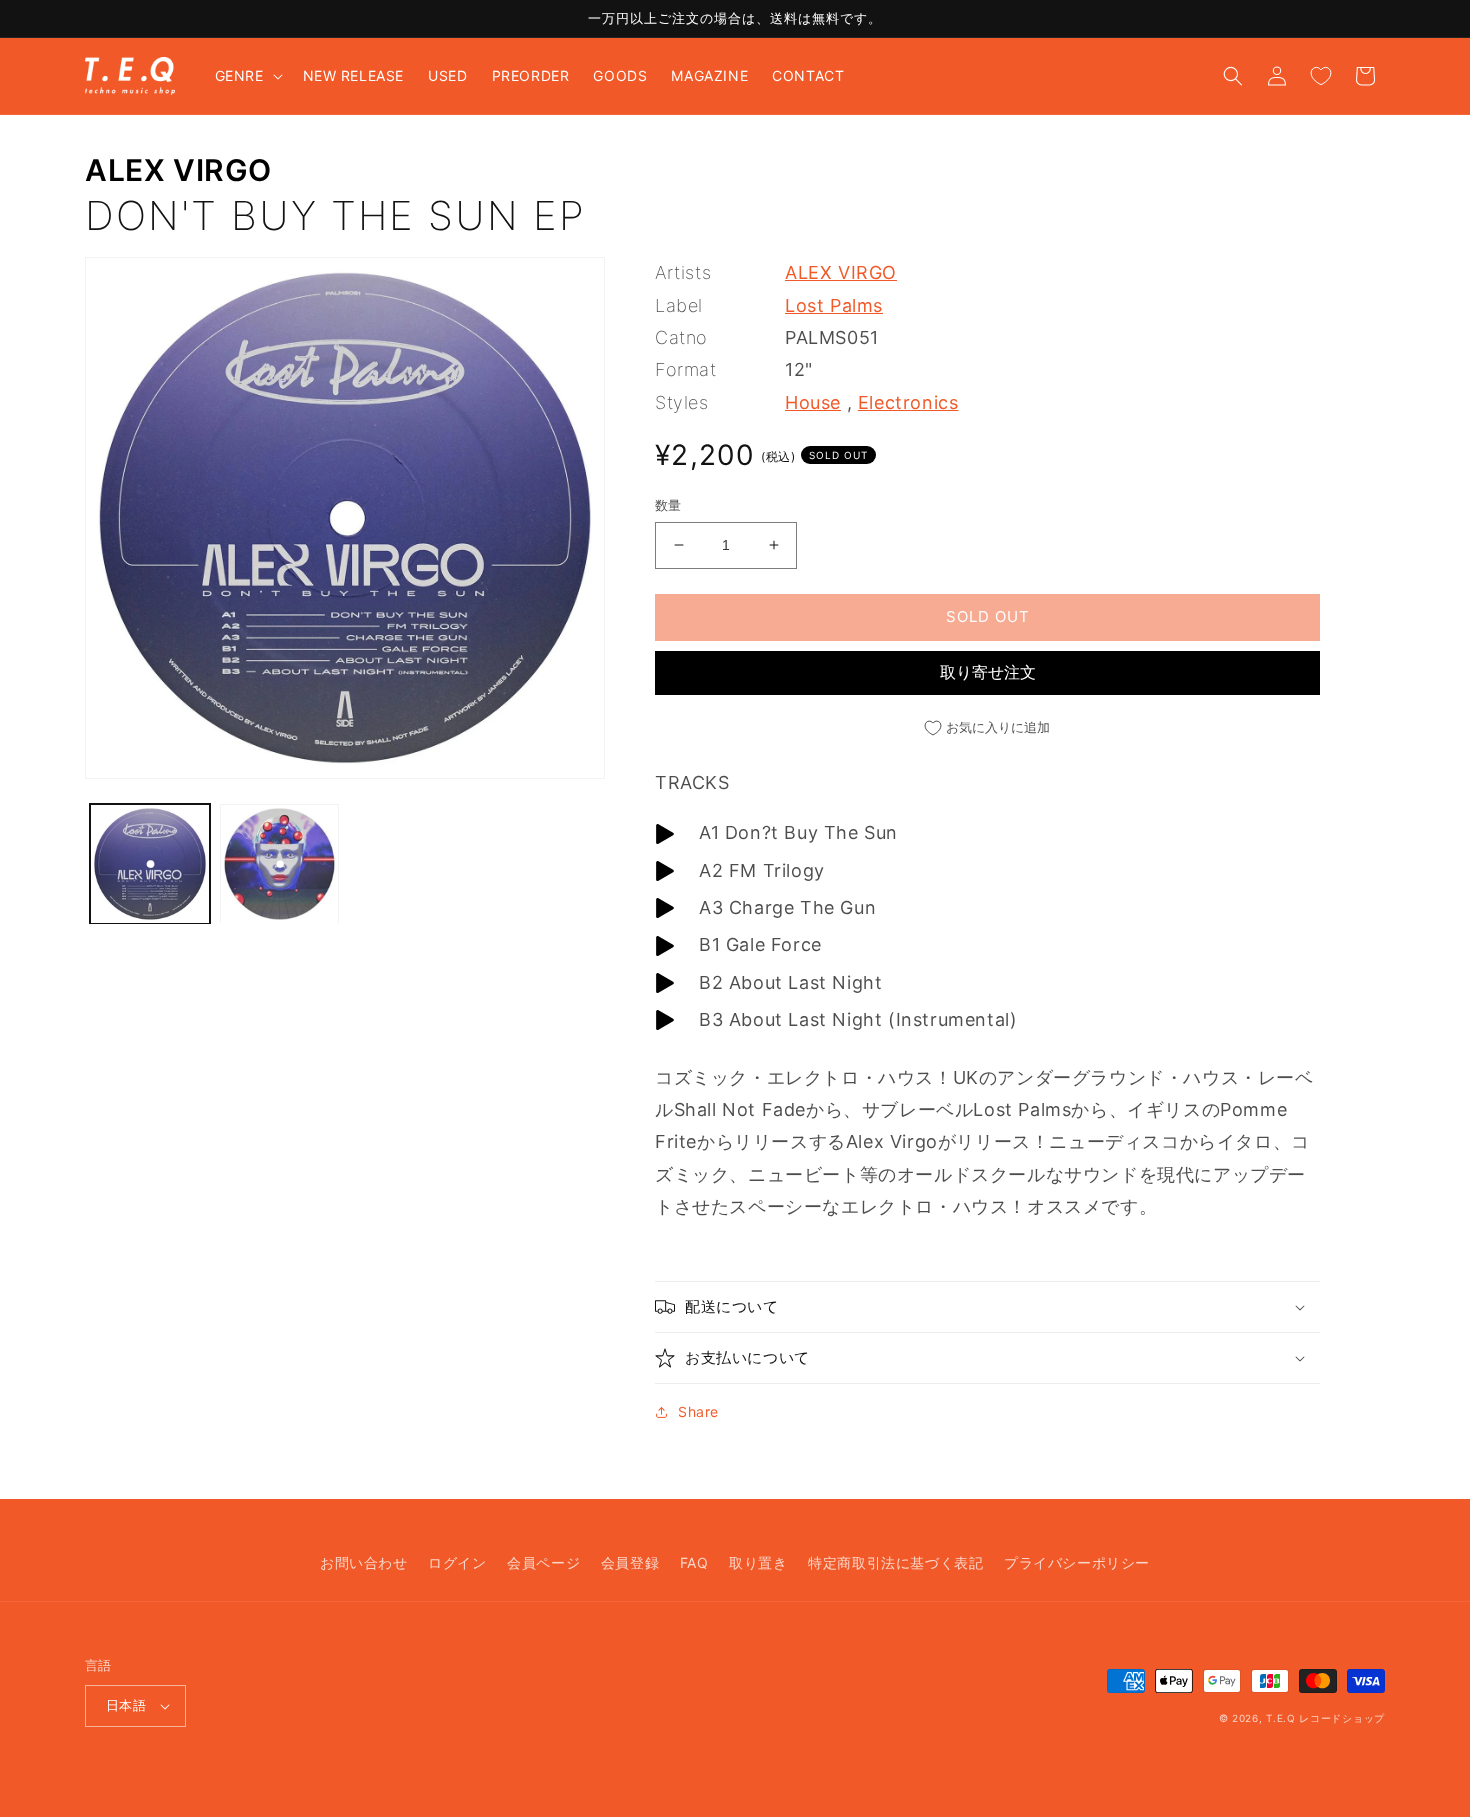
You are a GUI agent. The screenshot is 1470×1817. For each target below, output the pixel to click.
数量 (668, 505)
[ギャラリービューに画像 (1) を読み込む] (150, 864)
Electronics (908, 402)
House (813, 402)
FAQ (694, 1562)
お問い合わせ (364, 1562)
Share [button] (698, 1411)
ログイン (457, 1562)
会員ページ (543, 1562)
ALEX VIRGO (178, 170)
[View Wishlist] (1321, 76)
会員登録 (630, 1562)
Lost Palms (834, 305)
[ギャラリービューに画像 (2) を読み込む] (280, 864)
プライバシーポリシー (1077, 1562)
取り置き (758, 1562)
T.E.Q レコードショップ (1325, 1718)
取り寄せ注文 (988, 672)
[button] (247, 76)
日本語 (126, 1705)
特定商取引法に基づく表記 (895, 1562)
